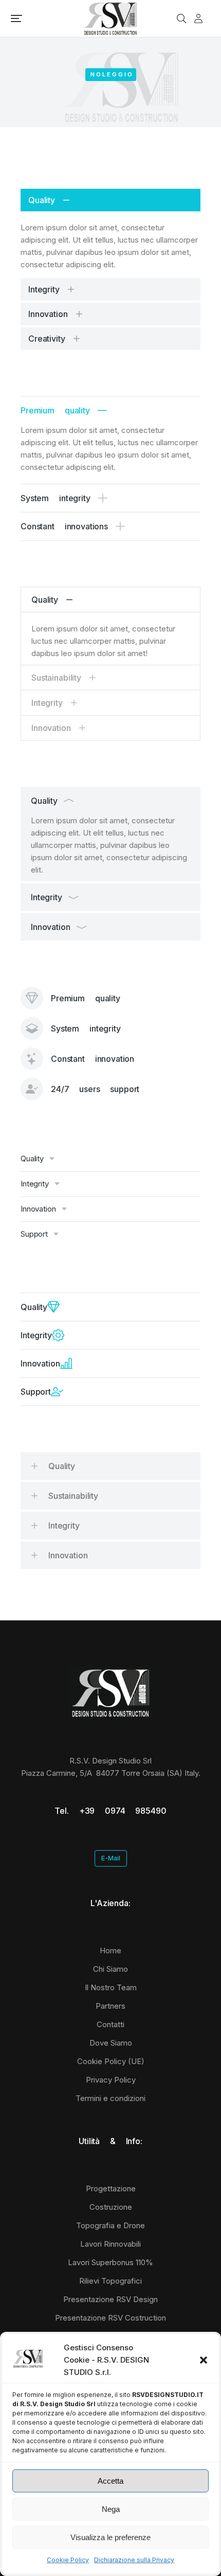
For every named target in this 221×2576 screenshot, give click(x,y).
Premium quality (55, 410)
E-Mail (111, 1858)
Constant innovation (93, 1059)
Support (34, 1234)
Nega (111, 2509)
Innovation (48, 314)
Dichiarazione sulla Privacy (134, 2560)
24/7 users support (95, 1089)
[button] (204, 2360)
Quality (42, 200)
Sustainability (56, 678)
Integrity (44, 289)
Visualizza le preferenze (110, 2537)
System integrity (56, 498)
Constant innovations (64, 526)
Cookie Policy (68, 2560)
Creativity (47, 339)
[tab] (110, 200)
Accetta (110, 2481)
